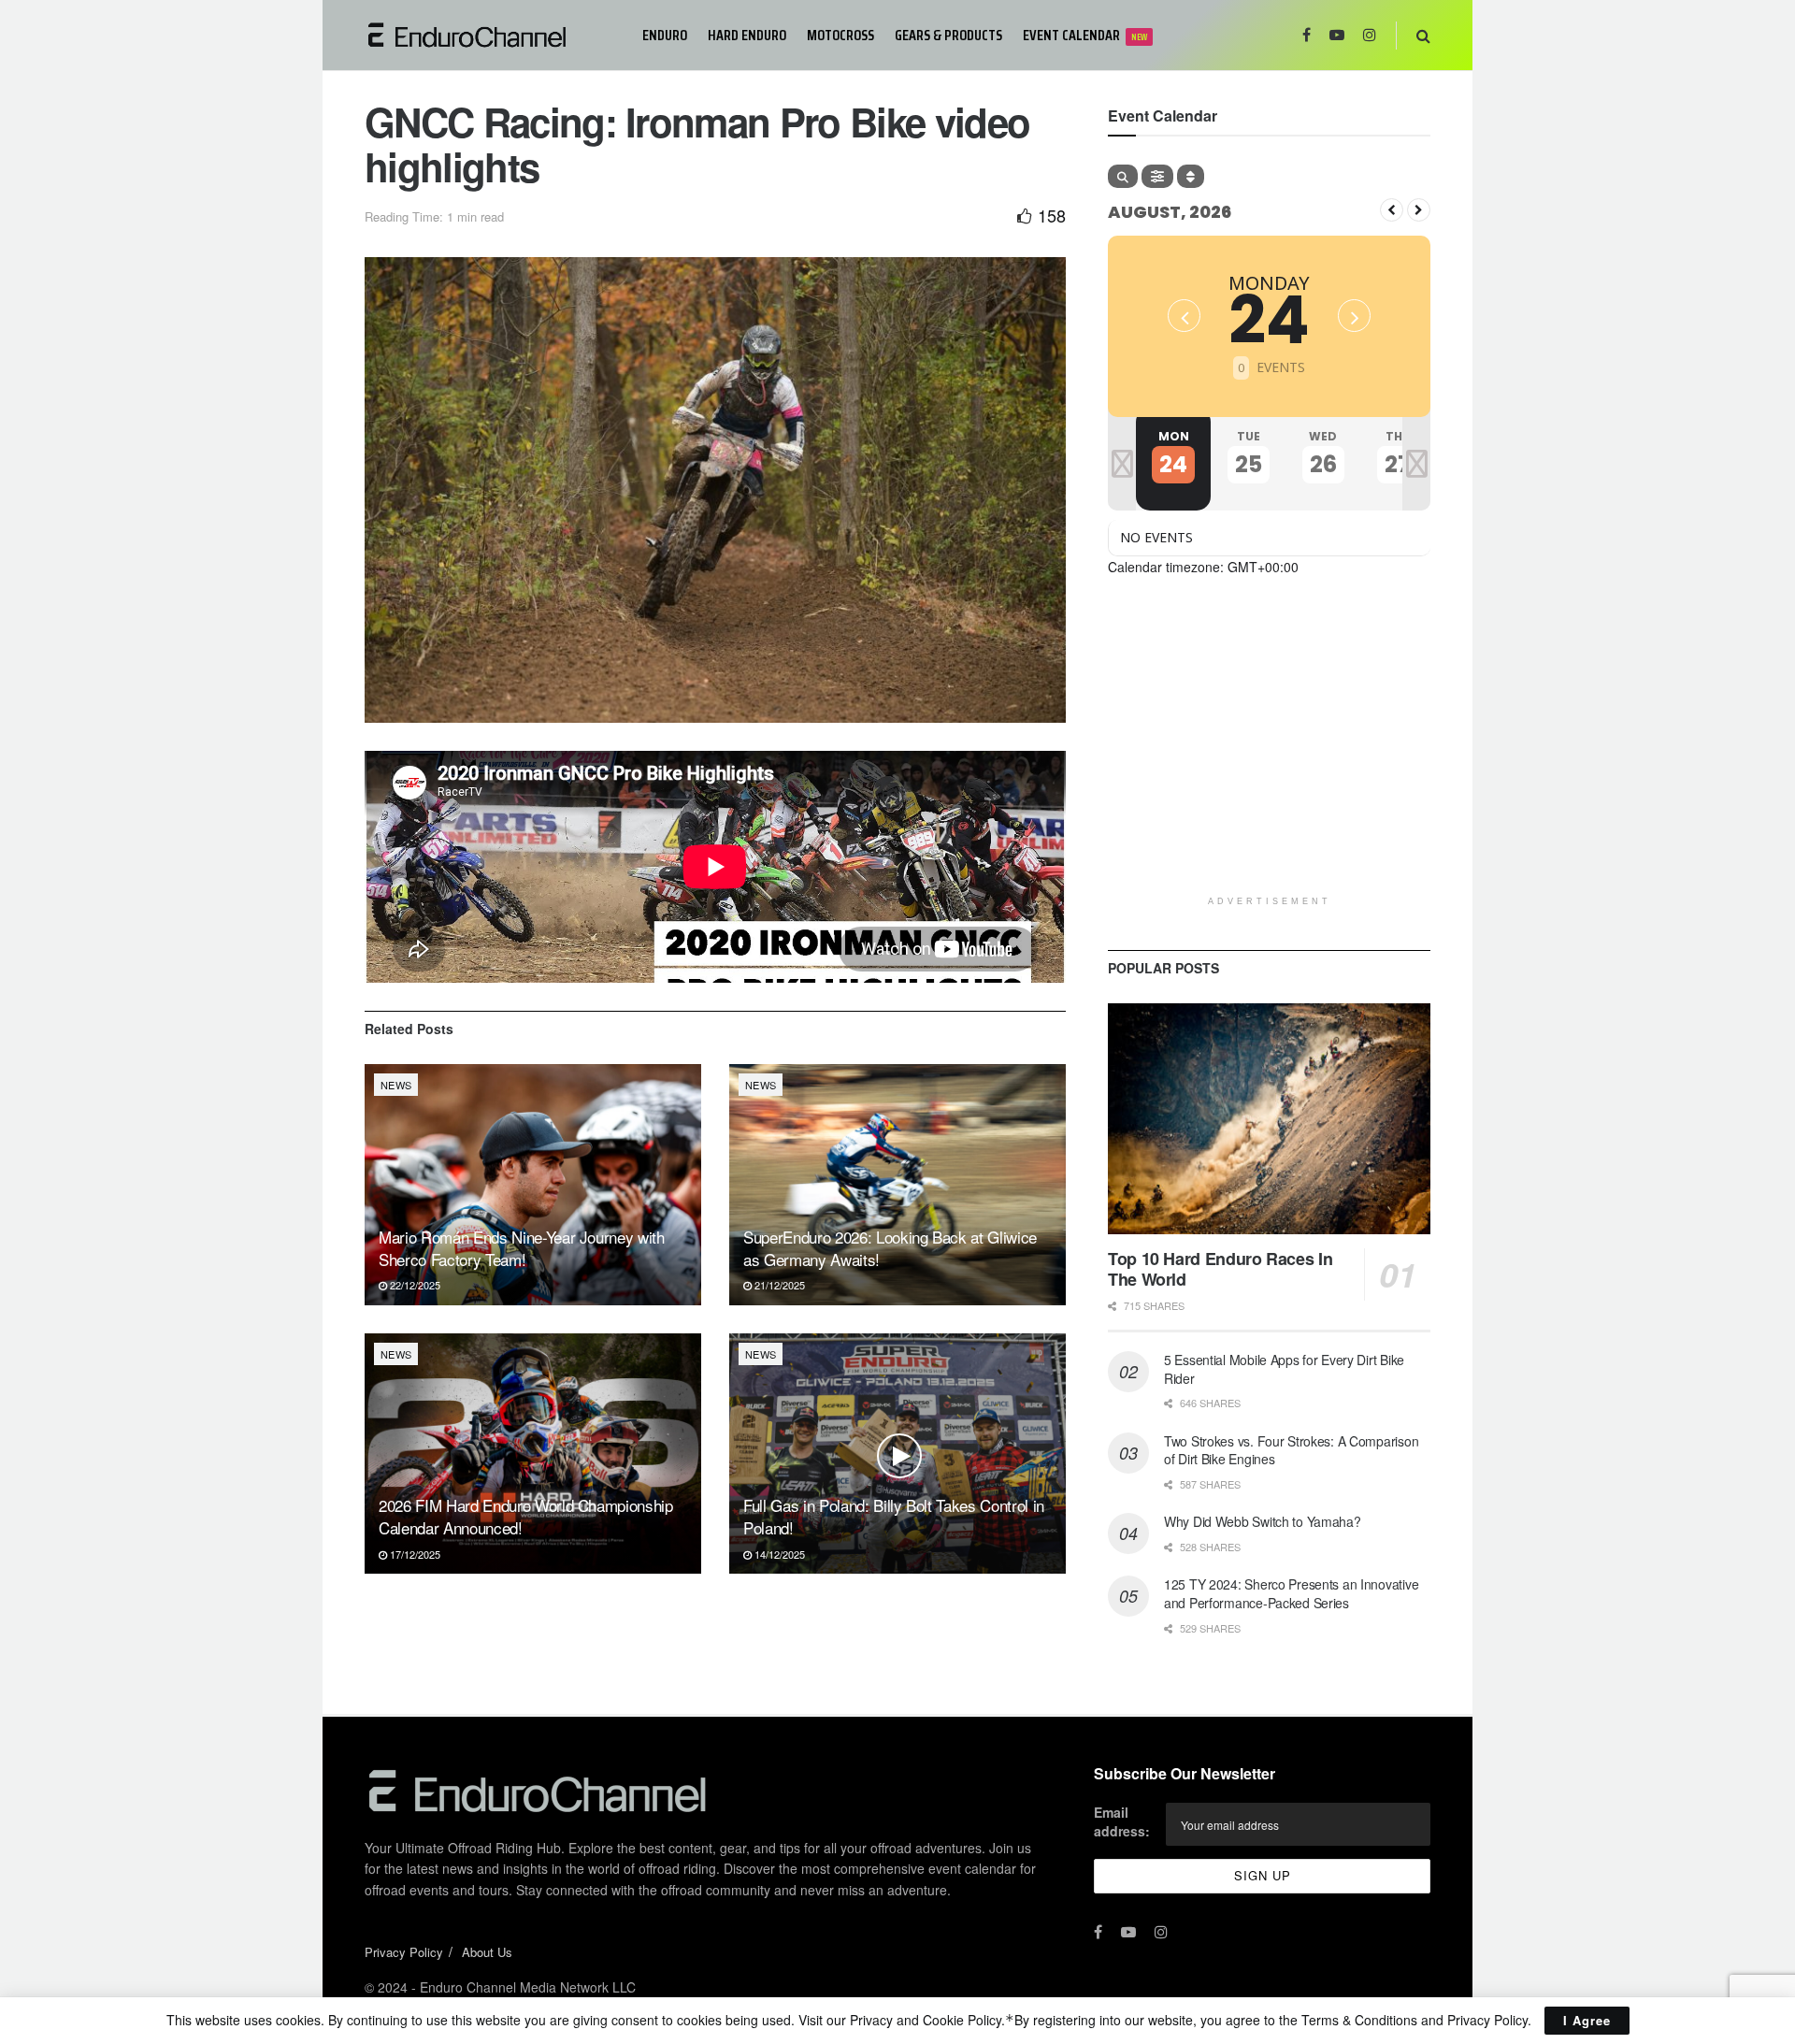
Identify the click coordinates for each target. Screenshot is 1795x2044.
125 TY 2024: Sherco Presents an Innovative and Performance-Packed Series (1291, 1593)
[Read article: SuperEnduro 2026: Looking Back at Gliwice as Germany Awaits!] (897, 1184)
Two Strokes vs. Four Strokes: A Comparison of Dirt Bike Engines (1291, 1450)
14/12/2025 (778, 1554)
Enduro (665, 35)
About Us (487, 1952)
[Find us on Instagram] (1370, 35)
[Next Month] (1419, 210)
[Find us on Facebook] (1307, 35)
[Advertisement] (1269, 756)
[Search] (1123, 176)
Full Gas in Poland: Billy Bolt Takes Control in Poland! (894, 1516)
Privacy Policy (404, 1952)
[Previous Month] (1392, 210)
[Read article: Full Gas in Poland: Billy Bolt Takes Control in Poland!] (897, 1454)
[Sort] (1191, 176)
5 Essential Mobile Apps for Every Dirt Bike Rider (1284, 1369)
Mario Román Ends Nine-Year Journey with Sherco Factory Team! (522, 1248)
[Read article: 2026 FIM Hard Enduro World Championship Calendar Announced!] (533, 1454)
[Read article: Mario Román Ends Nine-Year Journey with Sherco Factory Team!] (533, 1184)
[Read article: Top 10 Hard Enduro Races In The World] (1269, 1119)
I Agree (1587, 2020)
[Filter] (1157, 176)
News (396, 1085)
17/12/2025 (414, 1554)
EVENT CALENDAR (1085, 35)
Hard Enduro (747, 35)
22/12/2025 (414, 1285)
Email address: (1122, 1821)
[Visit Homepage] (490, 35)
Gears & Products (948, 35)
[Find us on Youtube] (1337, 35)
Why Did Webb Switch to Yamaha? (1263, 1521)
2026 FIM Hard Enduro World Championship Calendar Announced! (526, 1516)
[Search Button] (1423, 35)
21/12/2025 (778, 1285)
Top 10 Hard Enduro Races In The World (1220, 1269)
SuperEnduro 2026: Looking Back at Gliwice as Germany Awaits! (890, 1248)
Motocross (840, 35)
